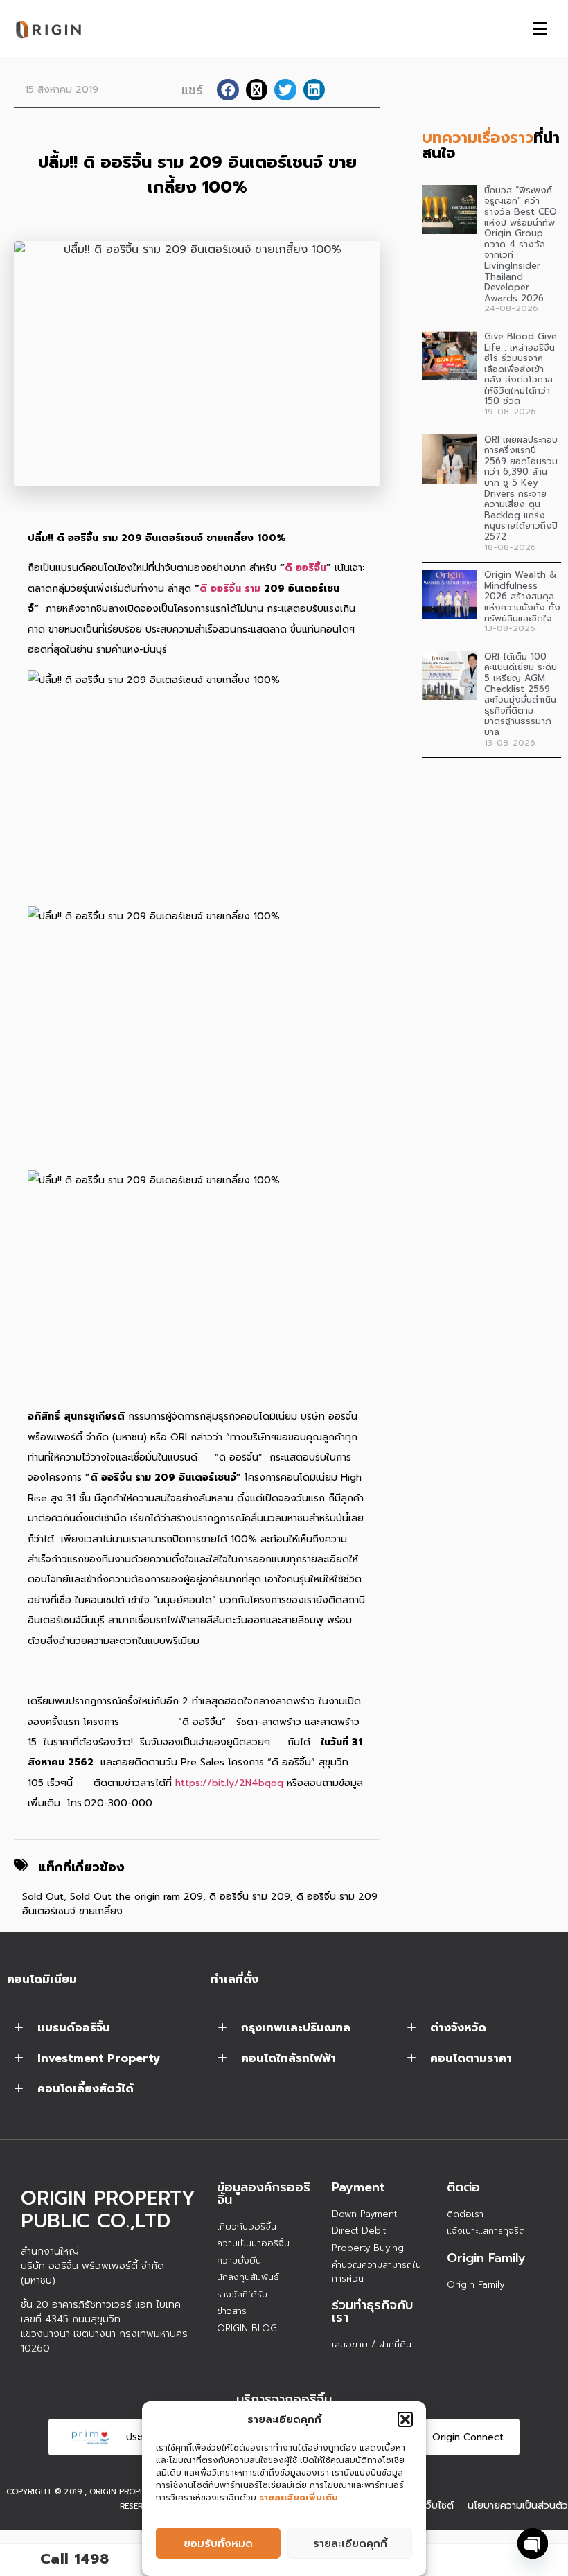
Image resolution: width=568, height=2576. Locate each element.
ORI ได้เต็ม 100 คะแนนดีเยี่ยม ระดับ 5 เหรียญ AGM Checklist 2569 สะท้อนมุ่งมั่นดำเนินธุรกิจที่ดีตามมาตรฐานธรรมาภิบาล (521, 694)
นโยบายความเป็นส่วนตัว (518, 2506)
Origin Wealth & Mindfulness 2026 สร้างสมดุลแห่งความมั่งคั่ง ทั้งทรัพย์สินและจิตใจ (522, 596)
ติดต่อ (463, 2187)
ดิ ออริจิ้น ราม (232, 589)
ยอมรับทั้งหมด (218, 2543)
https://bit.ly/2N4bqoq (229, 1783)
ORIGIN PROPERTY (125, 2492)
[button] (405, 2419)
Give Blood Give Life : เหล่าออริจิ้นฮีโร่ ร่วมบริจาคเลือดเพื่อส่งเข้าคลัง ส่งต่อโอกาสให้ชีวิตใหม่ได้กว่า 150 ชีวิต (521, 369)
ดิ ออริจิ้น (305, 568)
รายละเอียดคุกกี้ (350, 2543)
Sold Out (43, 1897)
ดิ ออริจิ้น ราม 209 (250, 1897)
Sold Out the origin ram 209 (136, 1897)
